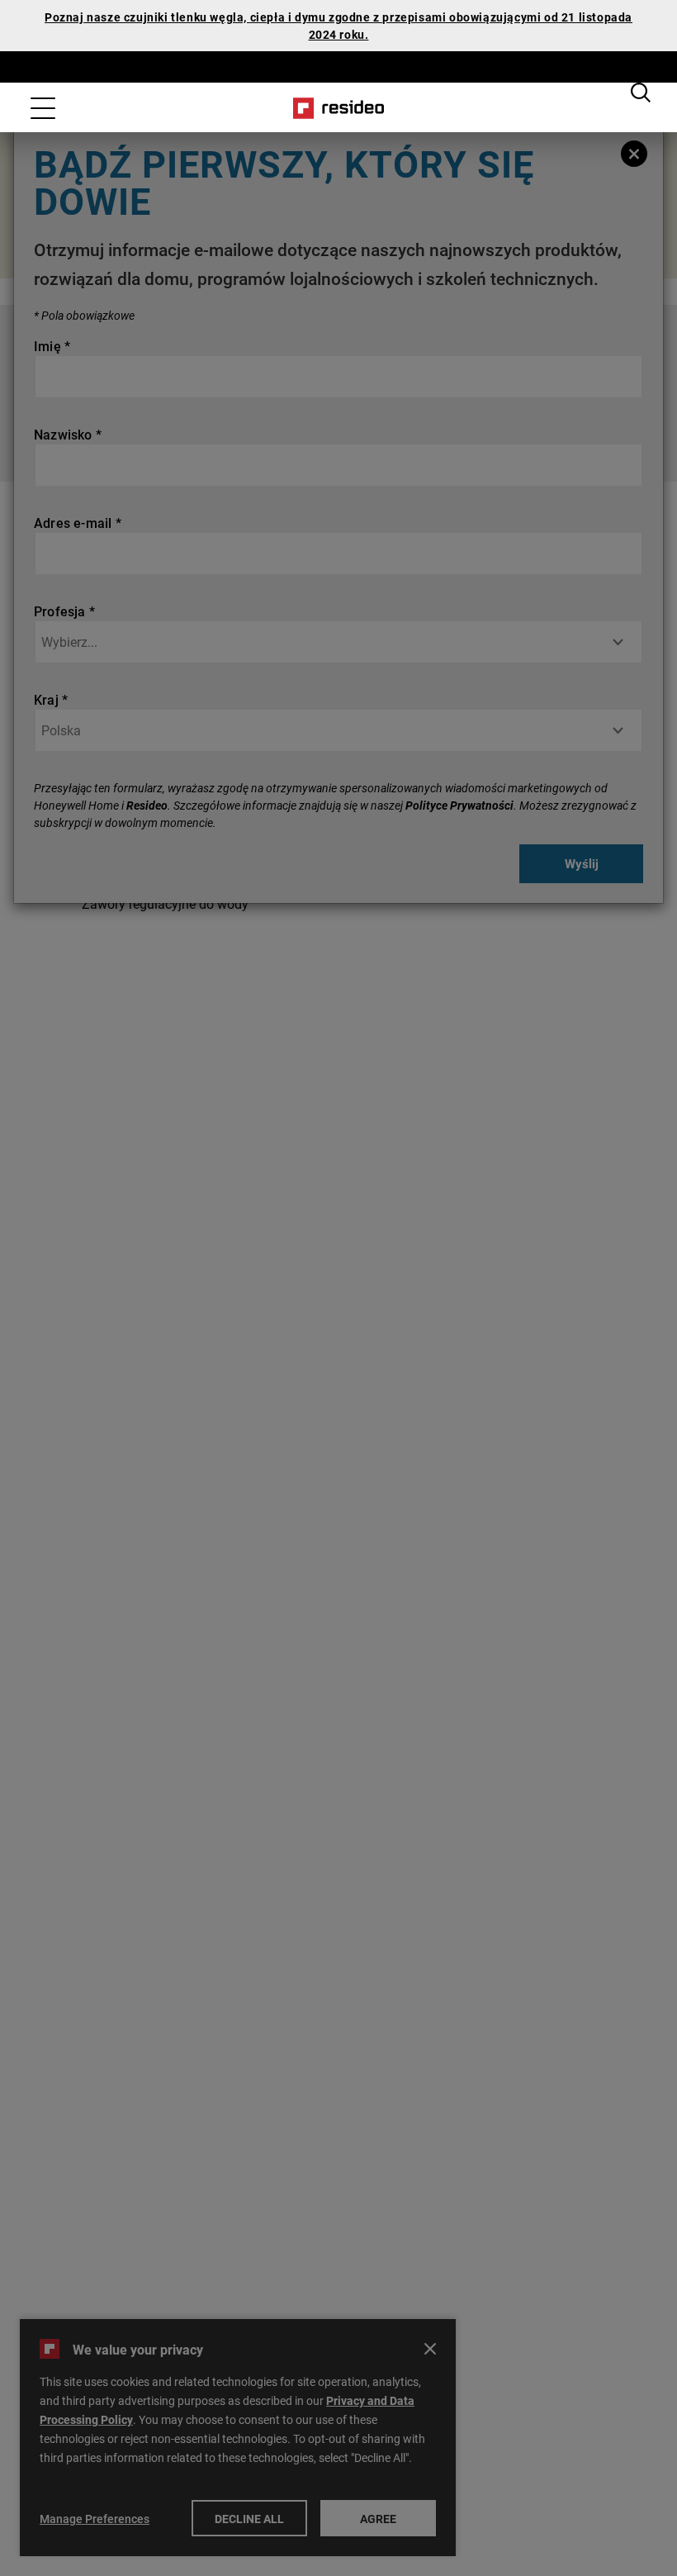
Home (339, 108)
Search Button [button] (641, 93)
